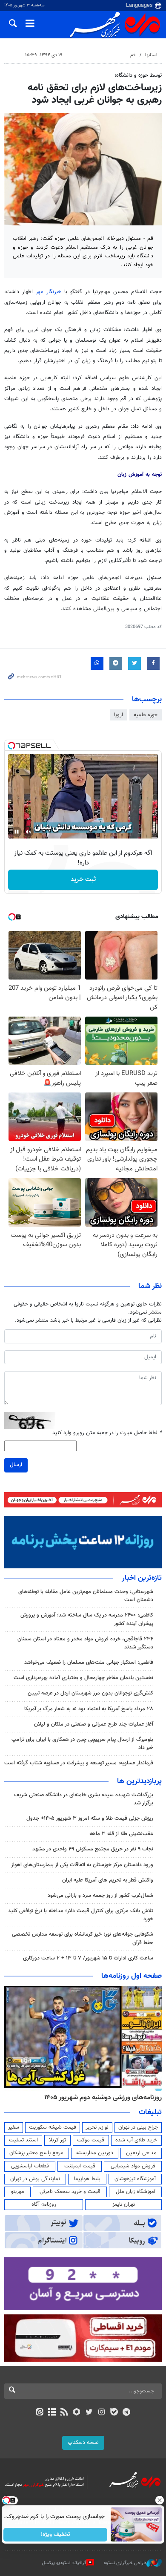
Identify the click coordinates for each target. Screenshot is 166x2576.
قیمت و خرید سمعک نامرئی (70, 2192)
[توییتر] (89, 2413)
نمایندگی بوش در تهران (35, 2179)
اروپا (119, 715)
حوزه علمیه (146, 715)
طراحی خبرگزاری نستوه (125, 2563)
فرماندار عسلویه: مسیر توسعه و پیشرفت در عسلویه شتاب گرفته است (79, 1763)
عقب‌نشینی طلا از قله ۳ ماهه (121, 1834)
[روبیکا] (77, 2413)
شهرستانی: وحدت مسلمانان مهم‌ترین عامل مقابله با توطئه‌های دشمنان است (86, 1596)
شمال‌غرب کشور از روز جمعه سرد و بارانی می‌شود (100, 1896)
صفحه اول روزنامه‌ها (132, 1976)
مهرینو (18, 2192)
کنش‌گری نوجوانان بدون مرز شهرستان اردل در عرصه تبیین (90, 1693)
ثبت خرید (83, 880)
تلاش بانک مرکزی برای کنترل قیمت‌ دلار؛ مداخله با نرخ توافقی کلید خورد (81, 1915)
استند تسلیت (23, 2140)
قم (133, 55)
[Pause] (17, 832)
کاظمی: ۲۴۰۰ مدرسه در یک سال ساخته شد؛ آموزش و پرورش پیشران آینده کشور (87, 1619)
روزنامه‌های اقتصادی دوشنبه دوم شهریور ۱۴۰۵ (100, 2098)
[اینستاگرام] (102, 2413)
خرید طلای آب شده (136, 2140)
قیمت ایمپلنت (80, 2166)
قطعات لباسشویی (30, 2166)
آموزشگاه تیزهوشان (135, 2179)
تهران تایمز (124, 2204)
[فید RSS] (64, 2413)
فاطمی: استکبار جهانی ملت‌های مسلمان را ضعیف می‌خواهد (88, 1663)
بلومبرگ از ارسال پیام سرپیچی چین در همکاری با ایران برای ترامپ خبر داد (82, 1744)
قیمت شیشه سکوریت (53, 2127)
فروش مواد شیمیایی (133, 2166)
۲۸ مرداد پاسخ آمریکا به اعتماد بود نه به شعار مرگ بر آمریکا (89, 1709)
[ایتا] (39, 2413)
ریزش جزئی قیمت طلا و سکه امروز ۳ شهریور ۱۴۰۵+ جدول (90, 1818)
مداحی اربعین (141, 2153)
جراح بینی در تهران (138, 2127)
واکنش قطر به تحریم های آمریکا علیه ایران (108, 1880)
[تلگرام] (127, 2413)
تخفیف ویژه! (56, 2535)
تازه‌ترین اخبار (142, 1578)
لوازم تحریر (97, 2127)
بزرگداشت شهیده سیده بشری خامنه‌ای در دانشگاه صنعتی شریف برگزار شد (84, 1799)
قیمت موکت (91, 2140)
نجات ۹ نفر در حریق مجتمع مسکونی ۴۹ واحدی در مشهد (93, 1849)
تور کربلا (57, 2140)
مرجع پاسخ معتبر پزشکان (36, 2153)
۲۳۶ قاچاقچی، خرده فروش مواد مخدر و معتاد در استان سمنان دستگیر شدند (85, 1643)
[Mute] (29, 832)
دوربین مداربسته (95, 2153)
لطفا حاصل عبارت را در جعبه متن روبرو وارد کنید (107, 1433)
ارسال (16, 1465)
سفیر (14, 2127)
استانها (151, 55)
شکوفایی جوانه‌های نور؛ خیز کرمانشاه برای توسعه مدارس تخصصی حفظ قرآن (83, 1938)
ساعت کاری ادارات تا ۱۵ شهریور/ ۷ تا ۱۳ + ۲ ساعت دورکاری (88, 1958)
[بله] (114, 2413)
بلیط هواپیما (87, 2179)
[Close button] (160, 2500)
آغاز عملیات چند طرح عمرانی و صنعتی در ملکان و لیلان (94, 1724)
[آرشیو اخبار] (52, 2413)
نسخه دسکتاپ (83, 2443)
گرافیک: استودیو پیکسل (64, 2563)
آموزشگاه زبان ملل (136, 2192)
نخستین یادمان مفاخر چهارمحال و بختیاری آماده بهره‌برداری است (83, 1678)
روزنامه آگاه (44, 2204)
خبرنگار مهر (49, 292)
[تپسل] (11, 746)
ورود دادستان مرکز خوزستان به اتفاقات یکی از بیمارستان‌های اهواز (82, 1865)
